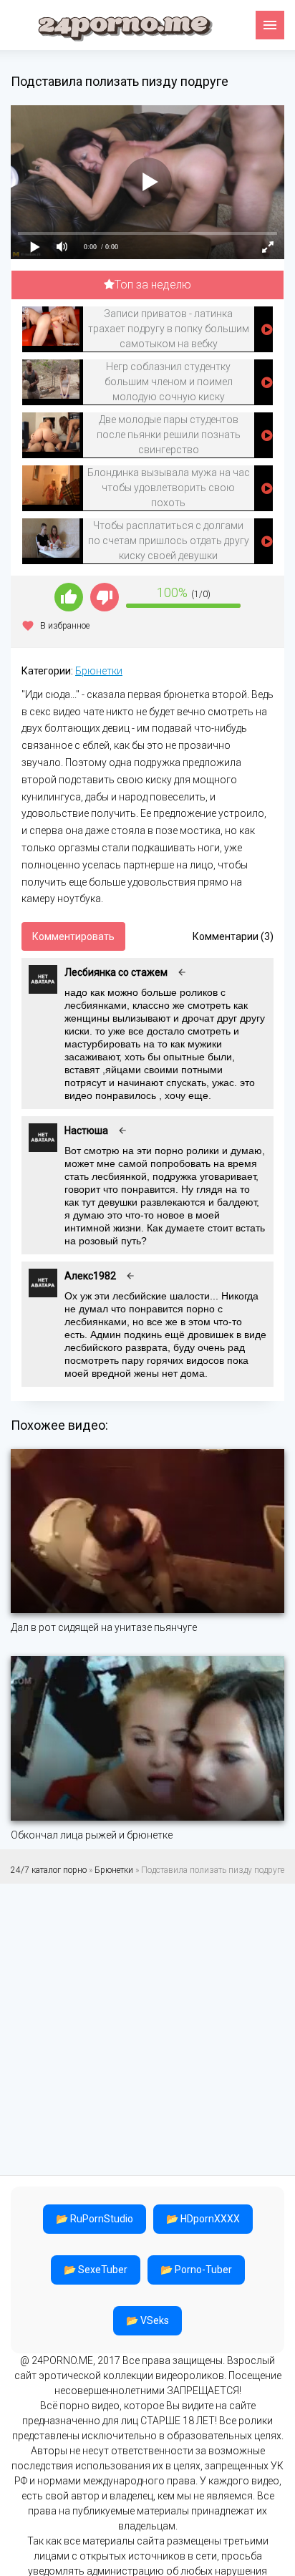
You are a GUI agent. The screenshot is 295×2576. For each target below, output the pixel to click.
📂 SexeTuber (96, 2270)
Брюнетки (99, 671)
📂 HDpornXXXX (203, 2219)
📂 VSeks (147, 2320)
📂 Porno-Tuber (196, 2270)
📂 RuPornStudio (95, 2219)
